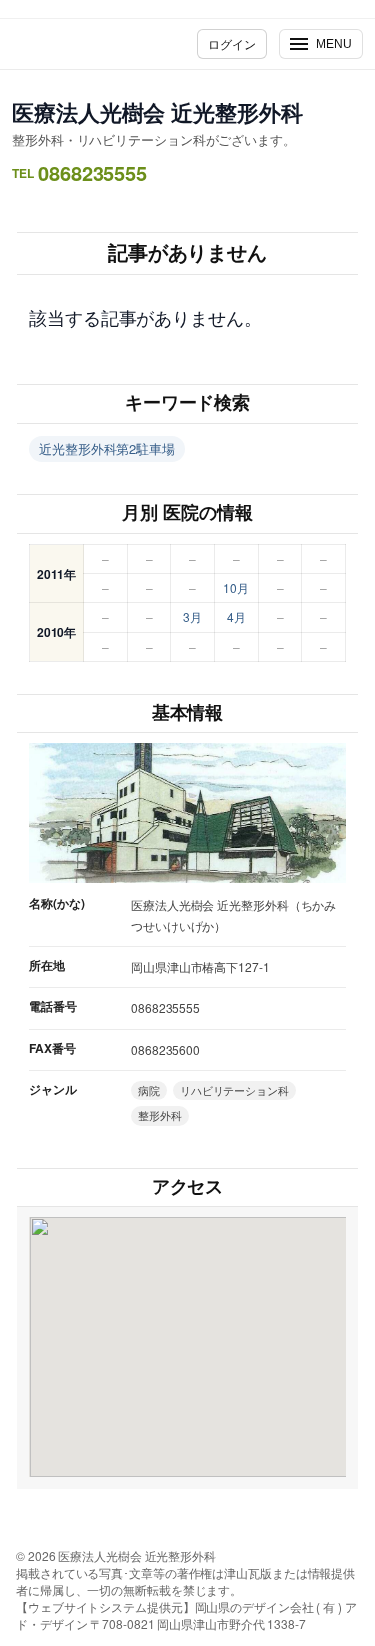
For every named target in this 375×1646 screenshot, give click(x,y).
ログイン (232, 43)
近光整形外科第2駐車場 (107, 448)
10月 (236, 587)
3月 (192, 616)
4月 (236, 616)
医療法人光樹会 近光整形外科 (157, 112)
